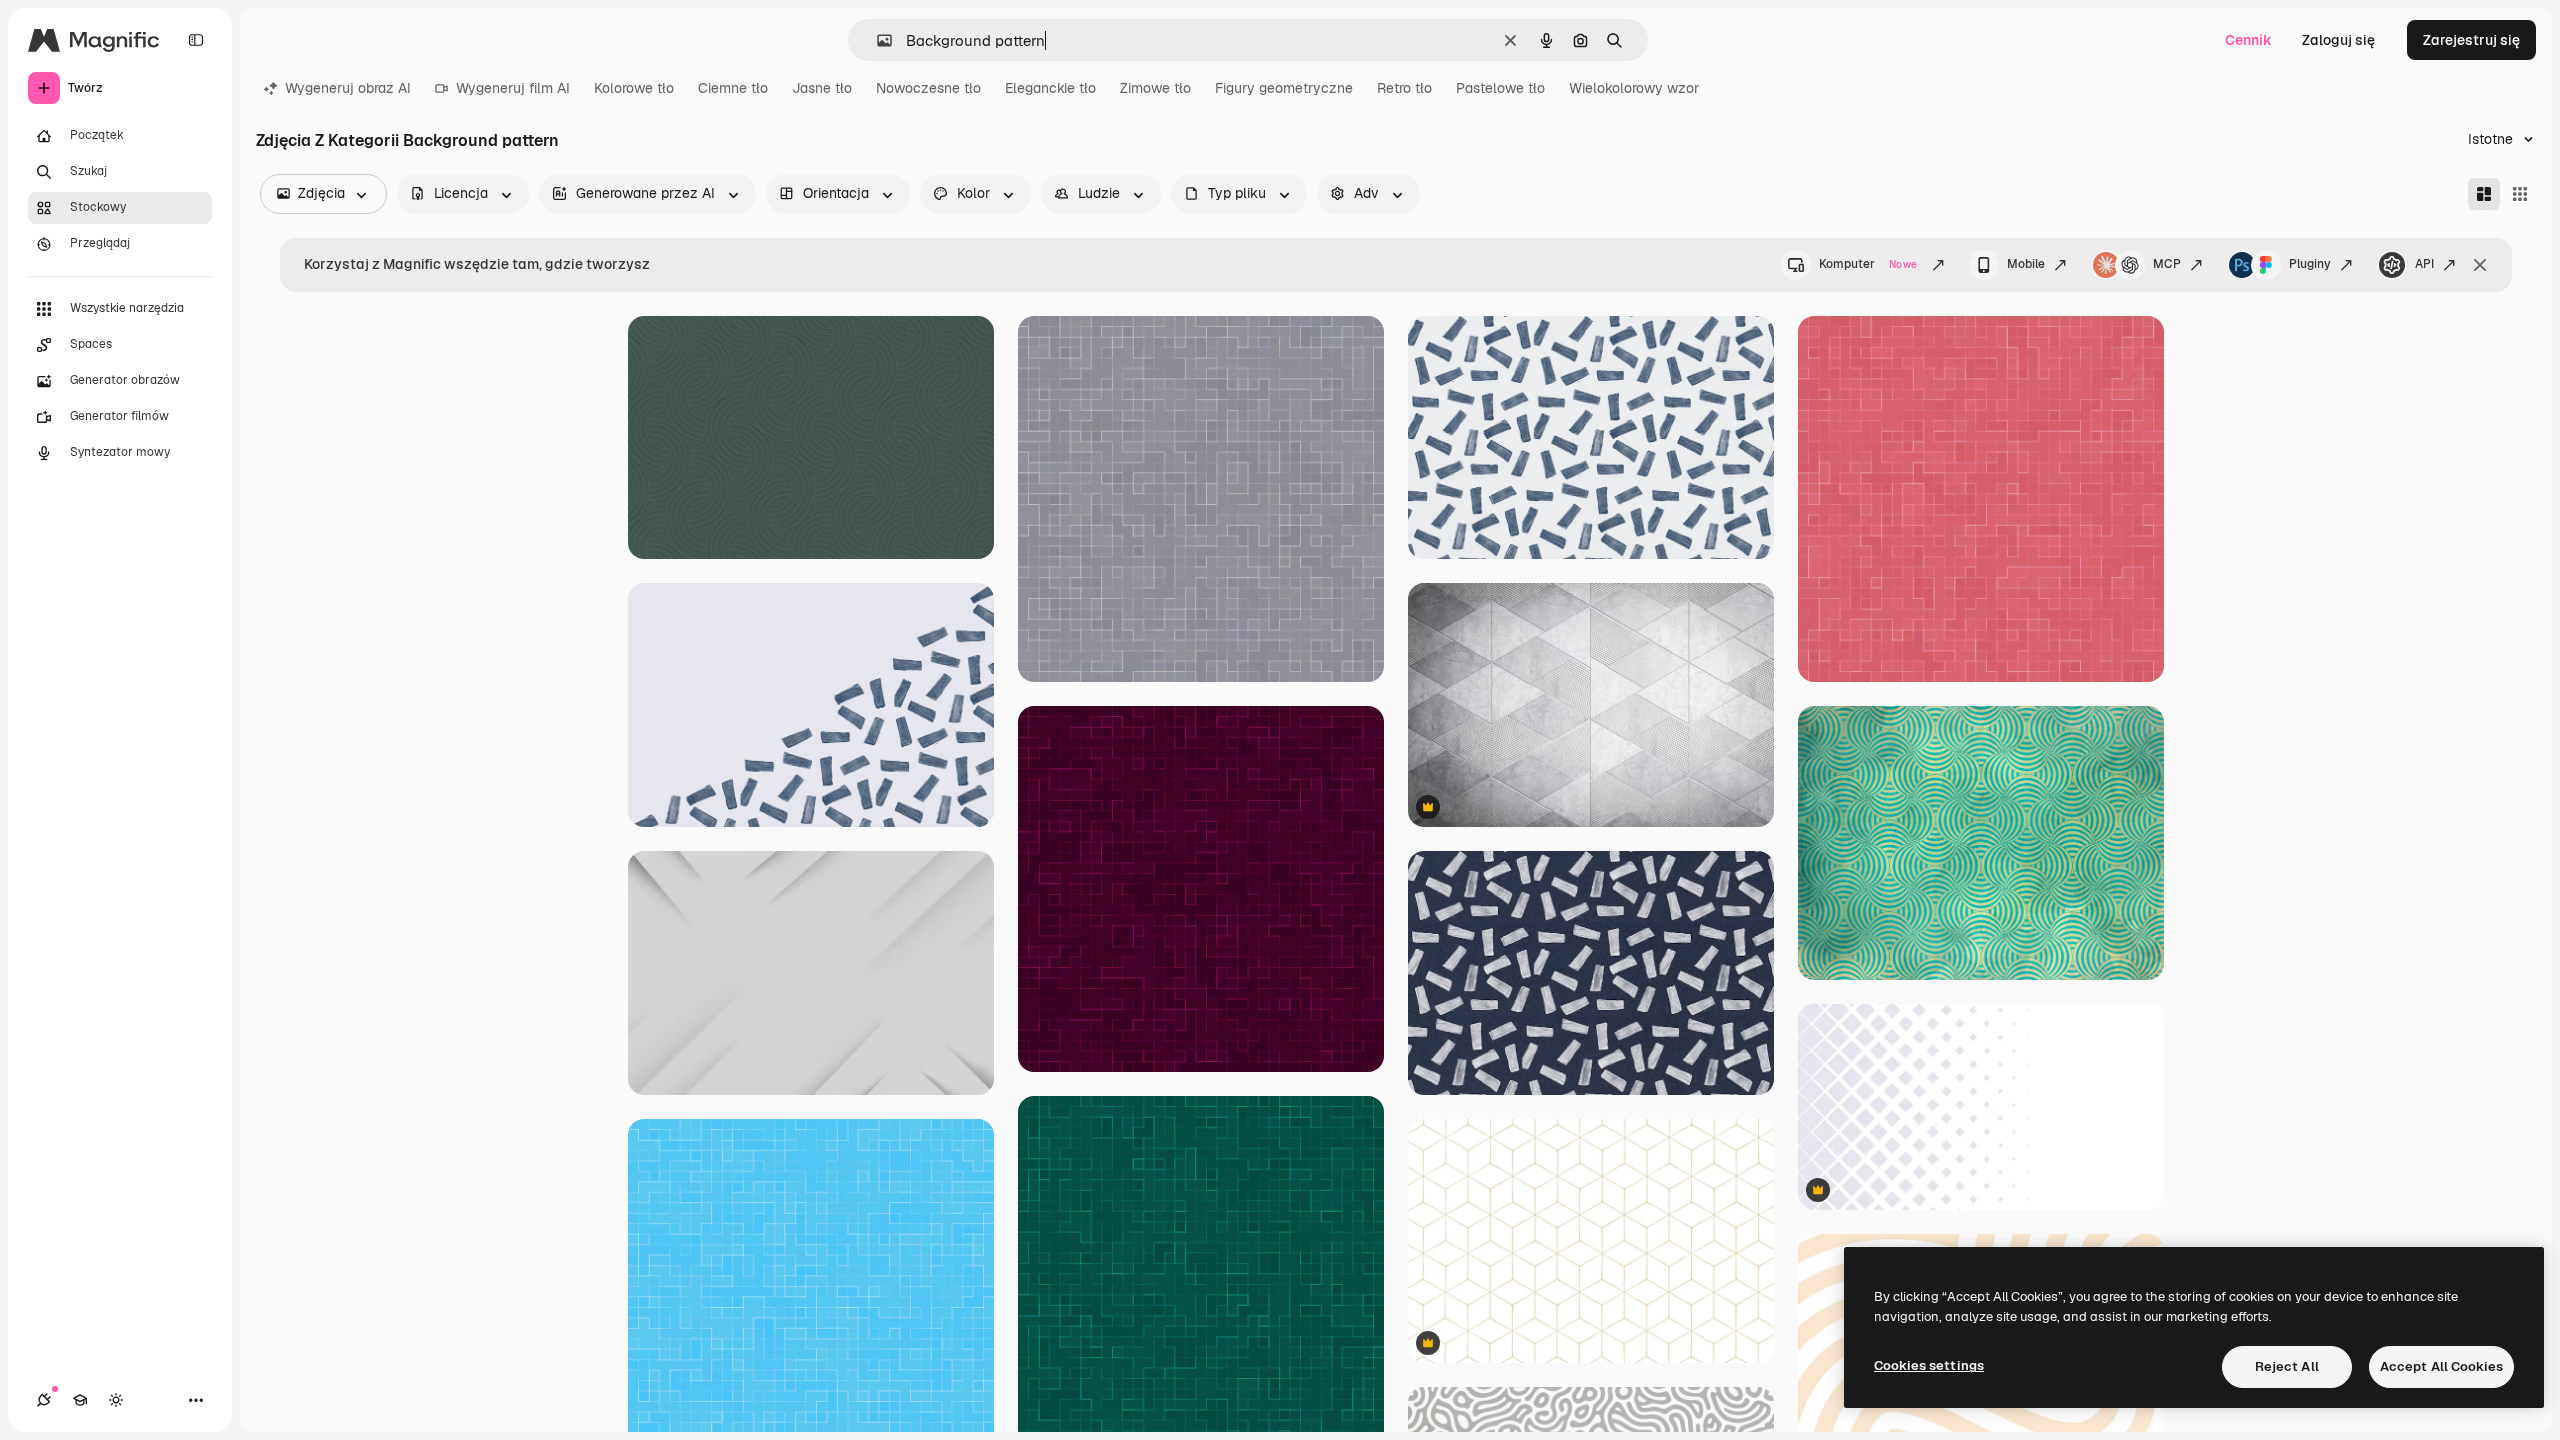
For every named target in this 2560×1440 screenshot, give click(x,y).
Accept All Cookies (2441, 1366)
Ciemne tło (733, 88)
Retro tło (1404, 88)
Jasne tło (822, 88)
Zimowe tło (1155, 88)
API (2424, 264)
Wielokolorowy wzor (1634, 88)
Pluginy (2310, 264)
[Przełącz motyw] (116, 1400)
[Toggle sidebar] (196, 40)
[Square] (2520, 194)
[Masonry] (2484, 194)
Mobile (2026, 264)
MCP (2167, 264)
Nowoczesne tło (928, 88)
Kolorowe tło (634, 88)
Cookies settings (1929, 1365)
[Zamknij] (2480, 265)
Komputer (1868, 264)
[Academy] (80, 1400)
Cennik (2248, 40)
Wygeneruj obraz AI (348, 88)
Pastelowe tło (1500, 88)
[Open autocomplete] (876, 40)
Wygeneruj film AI (513, 88)
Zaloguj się (2338, 40)
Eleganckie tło (1050, 88)
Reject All (2287, 1366)
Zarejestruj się (2471, 40)
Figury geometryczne (1284, 88)
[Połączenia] (44, 1400)
